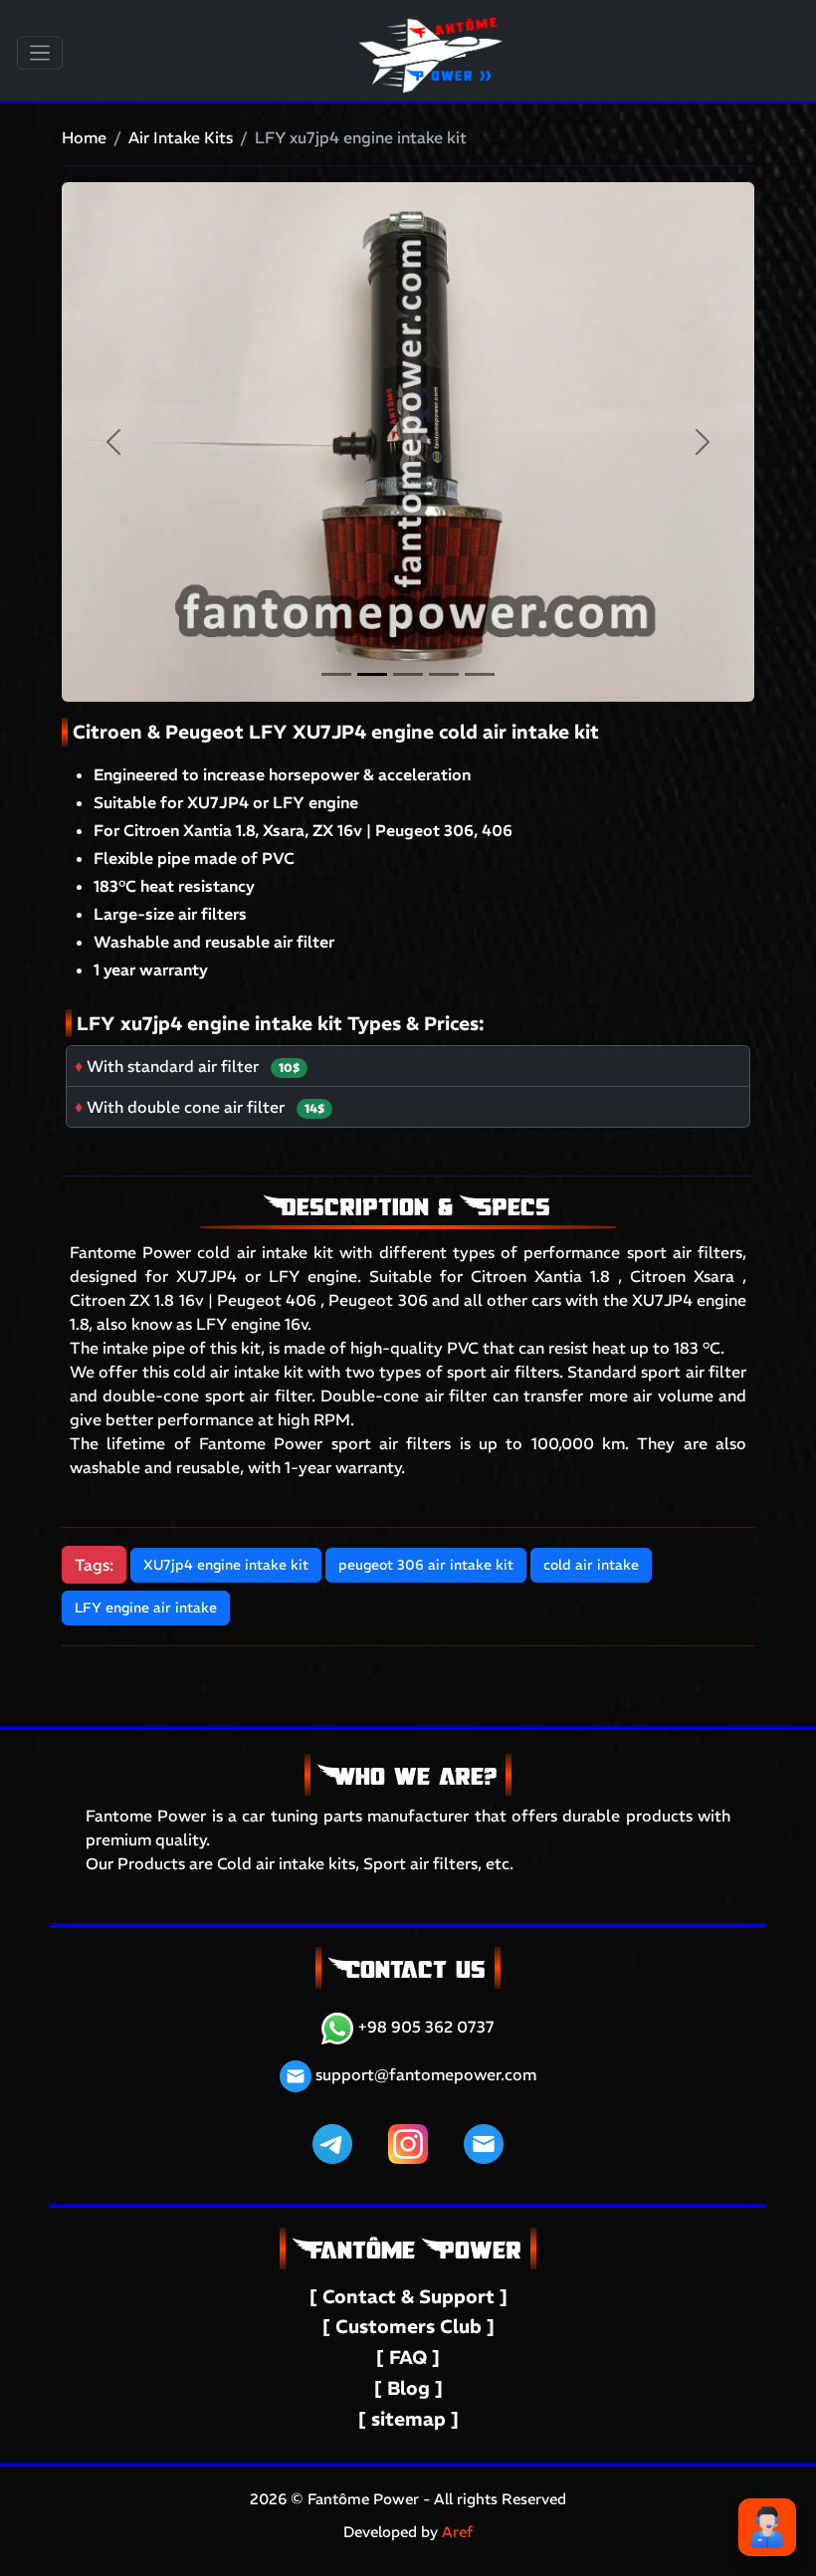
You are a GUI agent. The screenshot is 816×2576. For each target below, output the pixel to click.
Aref (457, 2532)
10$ (289, 1068)
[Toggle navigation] (40, 53)
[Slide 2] (408, 674)
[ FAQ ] (408, 2358)
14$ (314, 1108)
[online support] (767, 2527)
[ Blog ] (408, 2388)
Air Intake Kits (181, 137)
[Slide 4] (480, 674)
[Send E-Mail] (484, 2142)
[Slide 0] (336, 674)
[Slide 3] (444, 674)
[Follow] (408, 2142)
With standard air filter (173, 1066)
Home (84, 137)
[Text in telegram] (332, 2142)
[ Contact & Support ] (408, 2297)
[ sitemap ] (408, 2419)
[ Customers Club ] (408, 2327)
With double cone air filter (186, 1107)
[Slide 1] (372, 674)
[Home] (432, 26)
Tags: (94, 1565)
